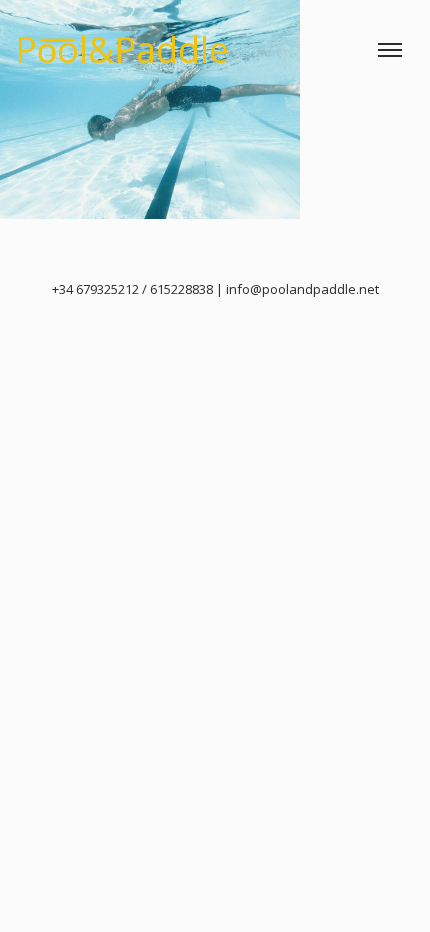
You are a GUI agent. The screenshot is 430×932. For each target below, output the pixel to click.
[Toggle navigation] (390, 50)
